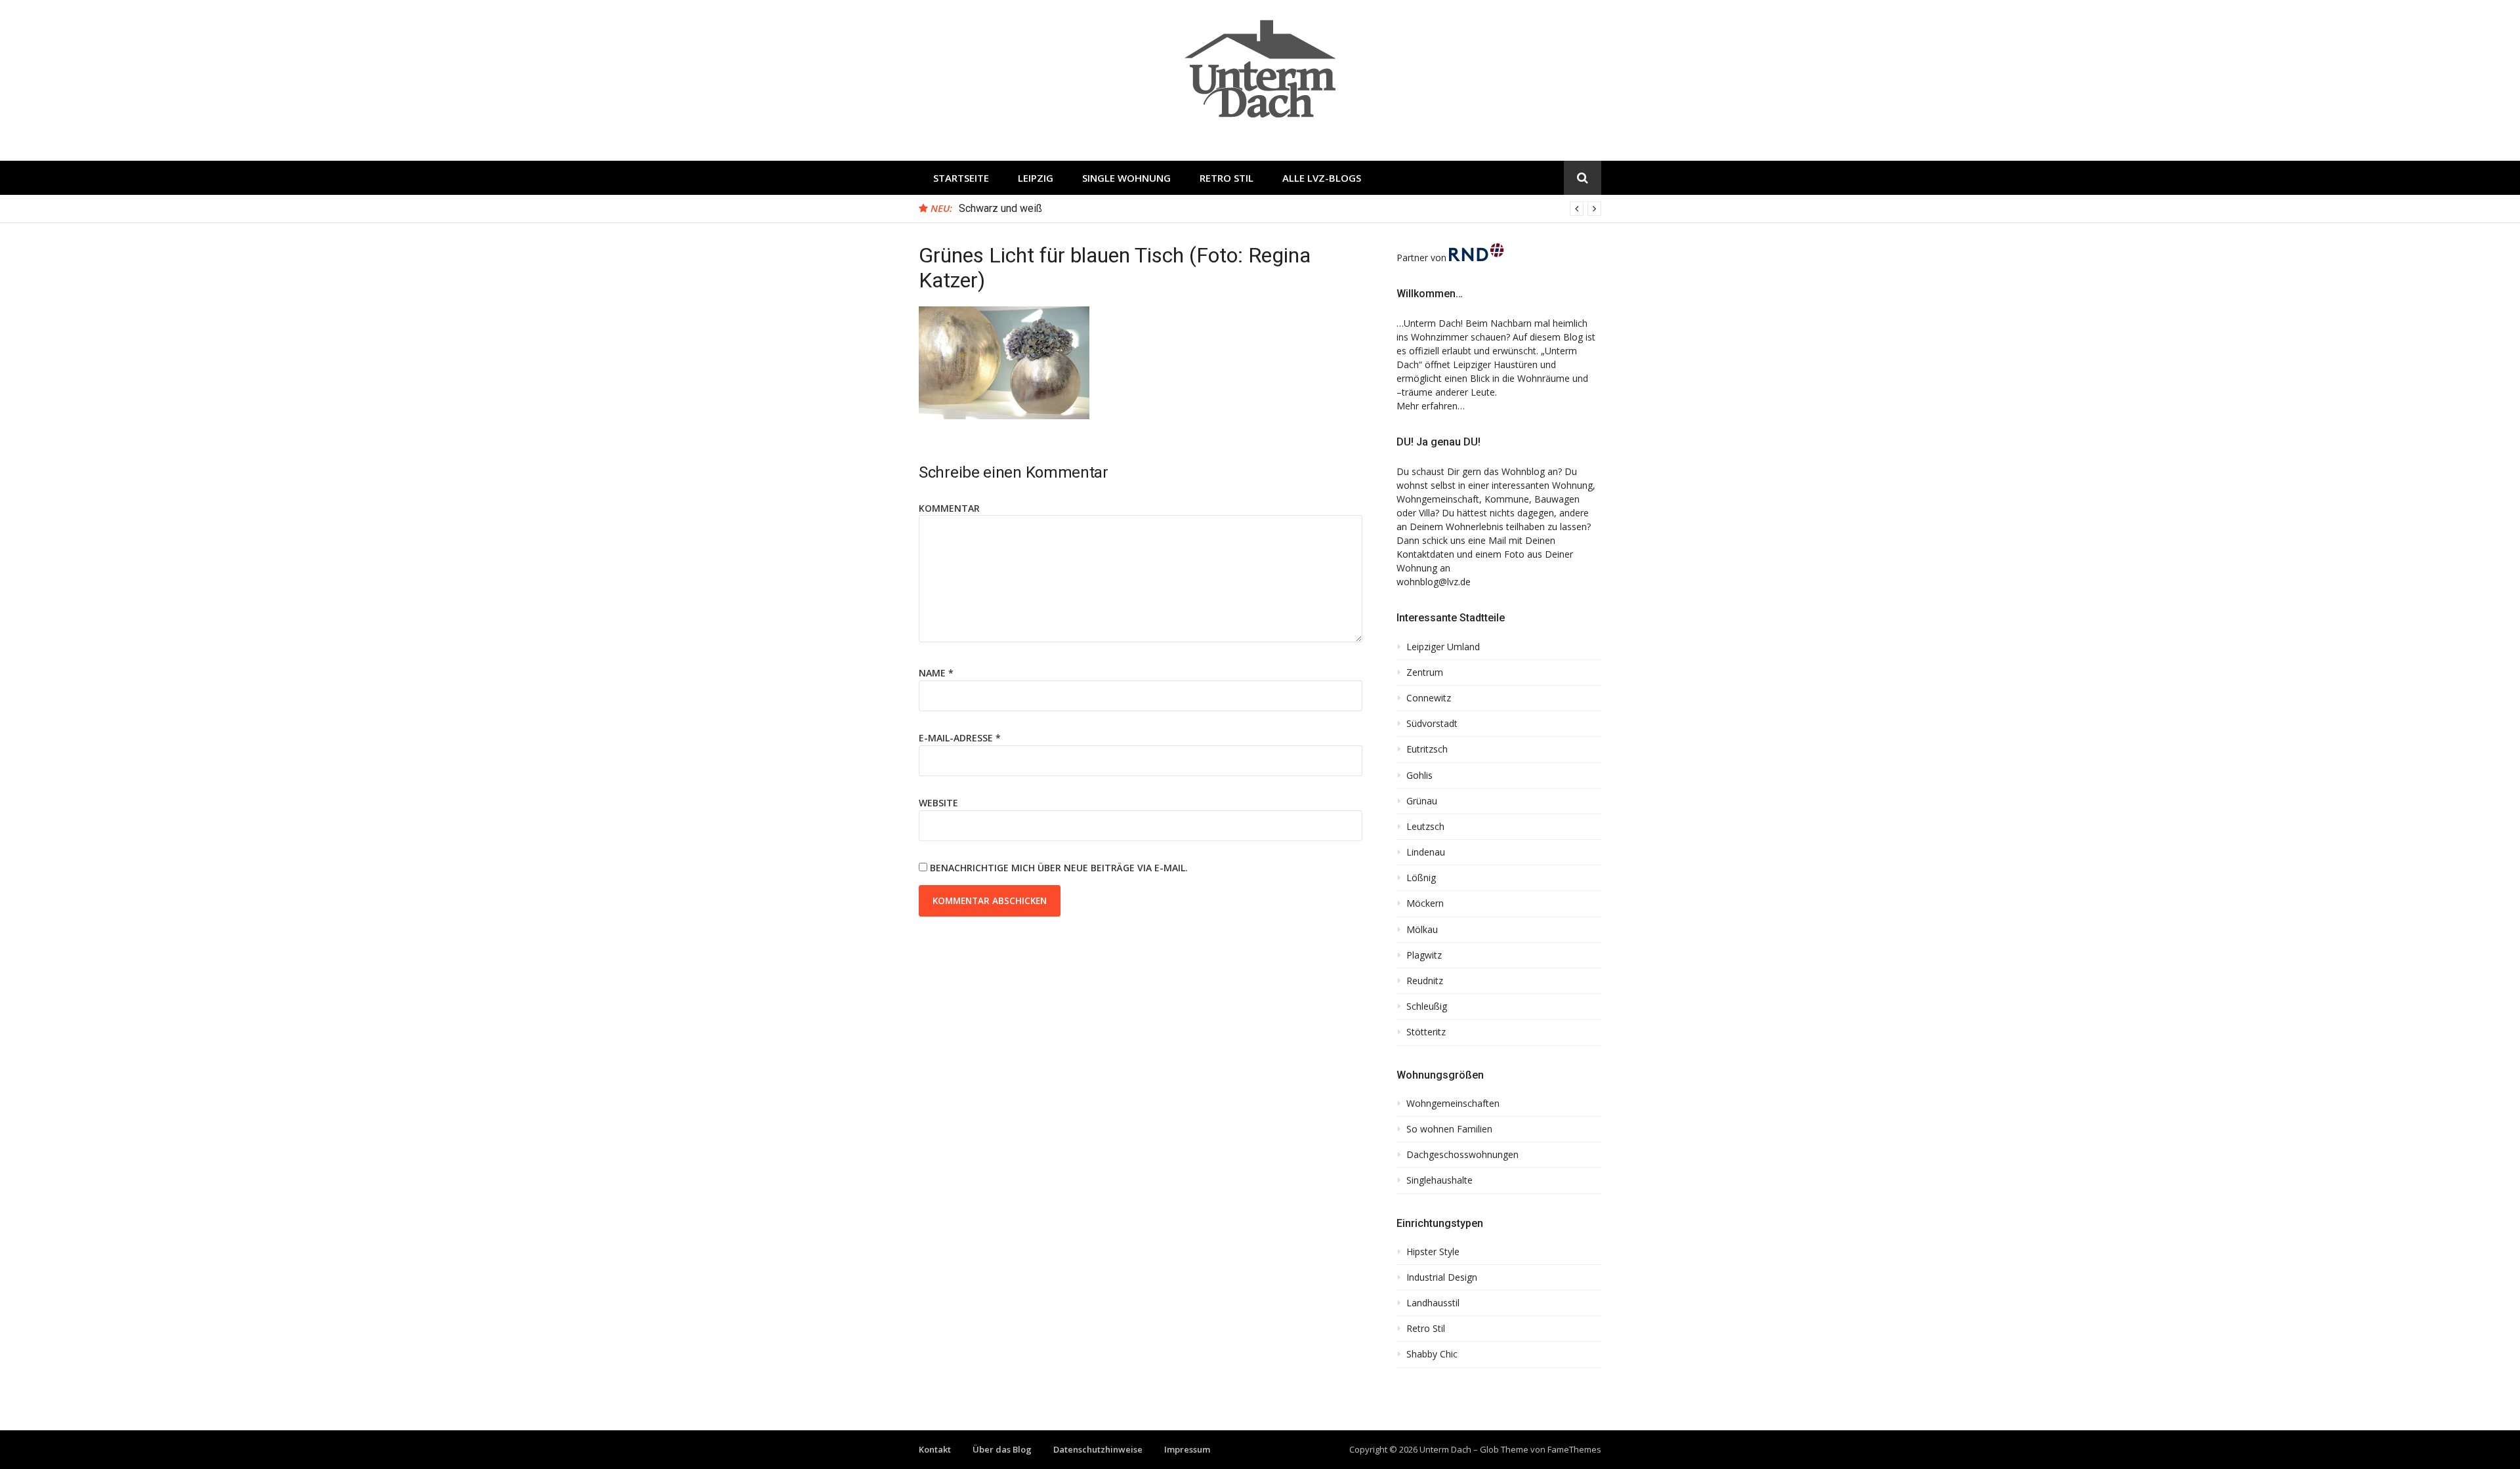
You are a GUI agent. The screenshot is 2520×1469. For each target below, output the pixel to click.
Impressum (1187, 1449)
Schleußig (1427, 1006)
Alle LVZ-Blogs (1322, 178)
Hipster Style (1433, 1252)
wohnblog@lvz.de (1434, 582)
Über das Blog (1002, 1449)
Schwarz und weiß (1000, 208)
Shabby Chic (1432, 1354)
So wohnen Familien (1449, 1129)
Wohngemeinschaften (1453, 1104)
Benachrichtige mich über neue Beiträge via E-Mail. (1059, 868)
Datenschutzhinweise (1098, 1449)
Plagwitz (1424, 955)
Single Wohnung (1126, 178)
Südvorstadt (1432, 724)
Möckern (1425, 903)
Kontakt (935, 1449)
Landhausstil (1433, 1303)
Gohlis (1419, 776)
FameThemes (1574, 1449)
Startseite (961, 178)
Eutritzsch (1427, 749)
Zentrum (1425, 672)
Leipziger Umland (1443, 647)
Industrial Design (1442, 1277)
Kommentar (949, 508)
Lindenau (1426, 852)
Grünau (1422, 801)
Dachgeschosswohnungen (1462, 1155)
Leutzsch (1425, 827)
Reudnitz (1425, 981)
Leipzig (1036, 178)
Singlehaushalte (1439, 1180)
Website (938, 803)
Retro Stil (1227, 178)
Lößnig (1421, 878)
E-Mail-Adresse (960, 738)
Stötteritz (1426, 1032)
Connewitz (1429, 698)
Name (936, 673)
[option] (1280, 209)
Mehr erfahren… (1431, 406)
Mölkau (1422, 930)
